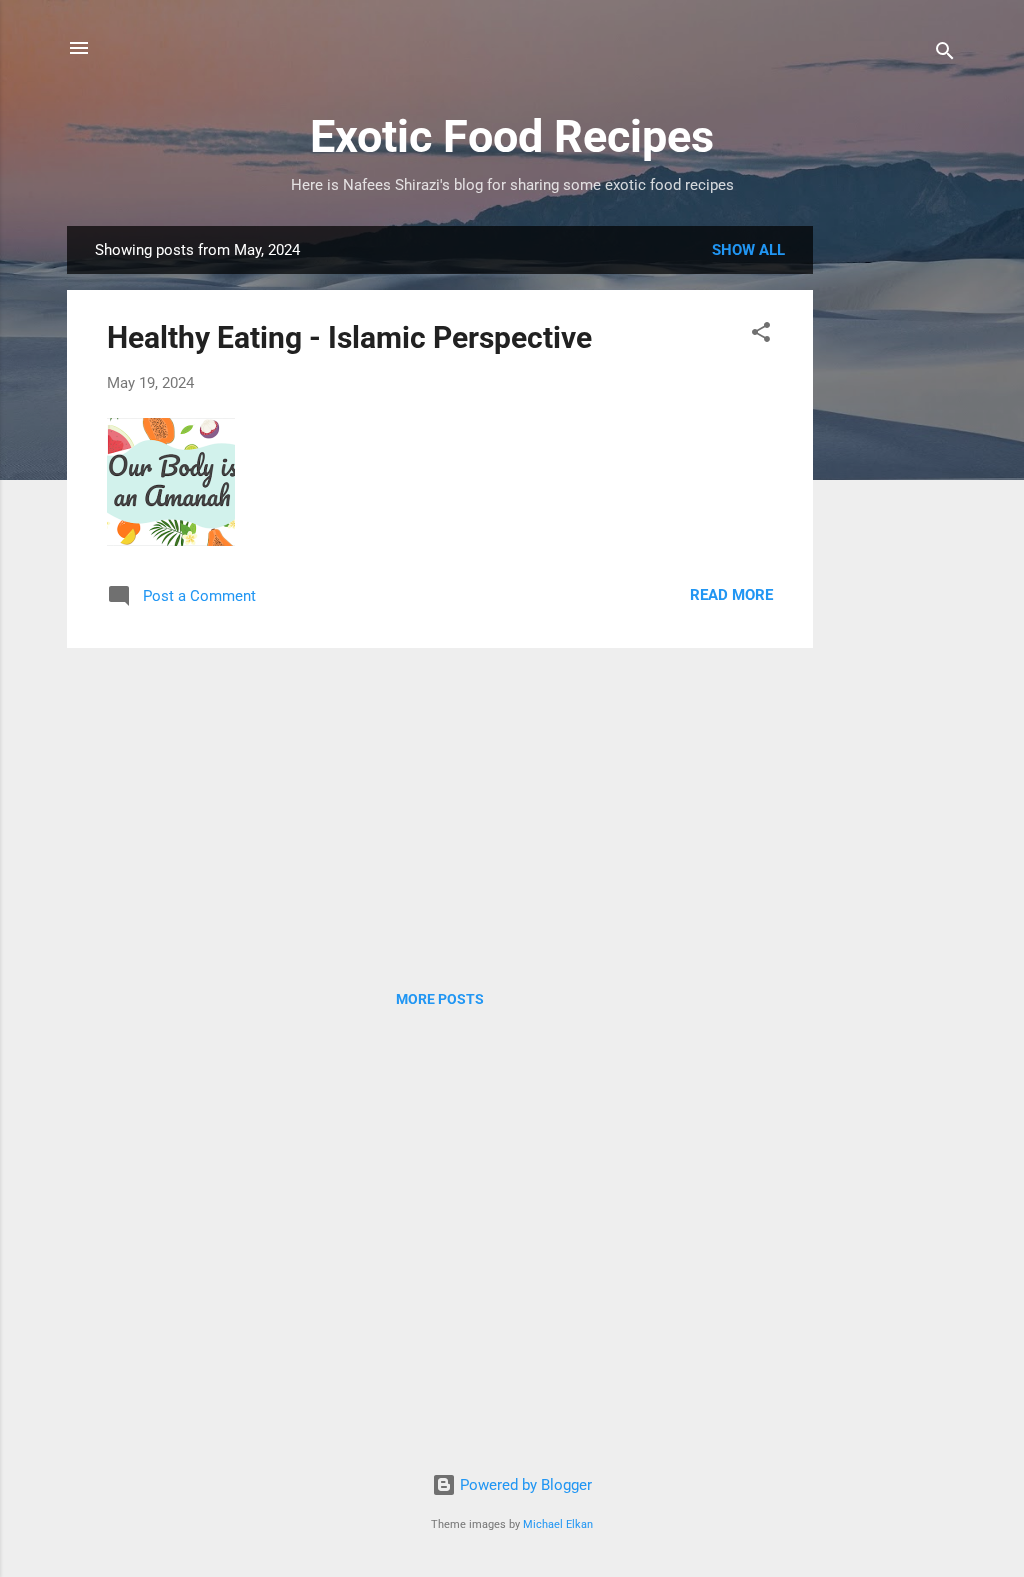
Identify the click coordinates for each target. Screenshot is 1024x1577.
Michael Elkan (558, 1524)
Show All (748, 250)
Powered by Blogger (524, 1485)
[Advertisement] (893, 526)
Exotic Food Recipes (512, 136)
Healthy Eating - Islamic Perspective (349, 337)
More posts (440, 999)
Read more (731, 595)
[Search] (945, 54)
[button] (761, 335)
